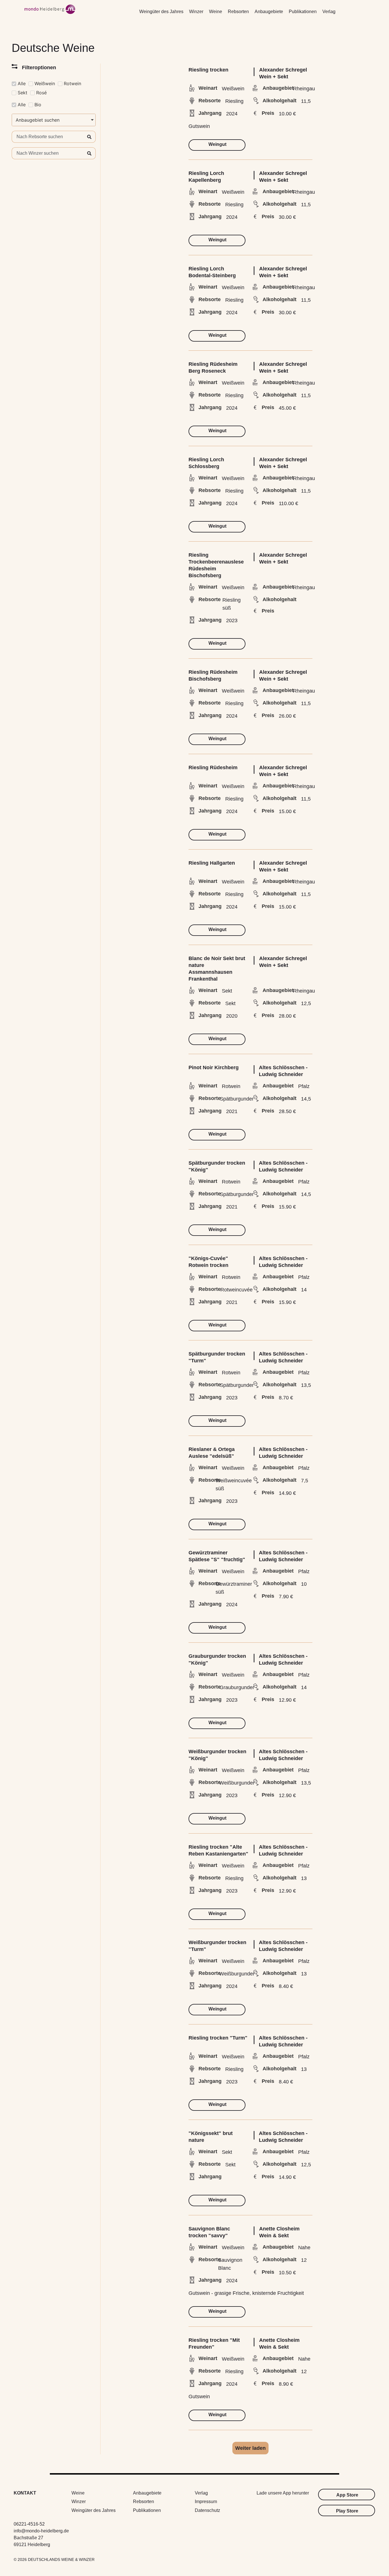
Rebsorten (238, 12)
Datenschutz (207, 2510)
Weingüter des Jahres (161, 12)
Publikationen (303, 12)
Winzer (196, 12)
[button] (250, 2448)
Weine (216, 12)
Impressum (206, 2502)
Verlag (329, 12)
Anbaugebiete (269, 12)
